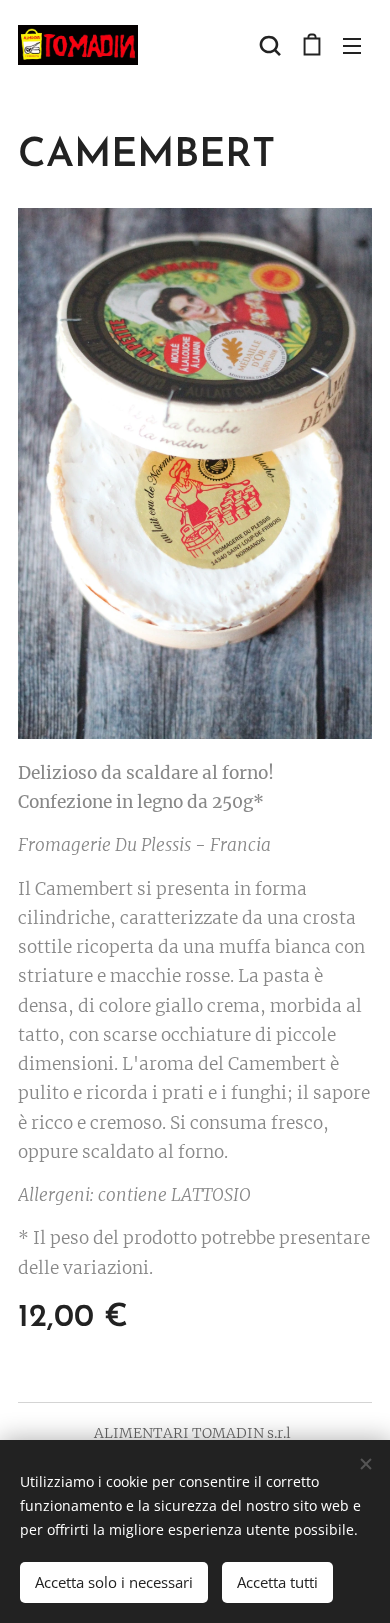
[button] (270, 45)
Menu (352, 45)
